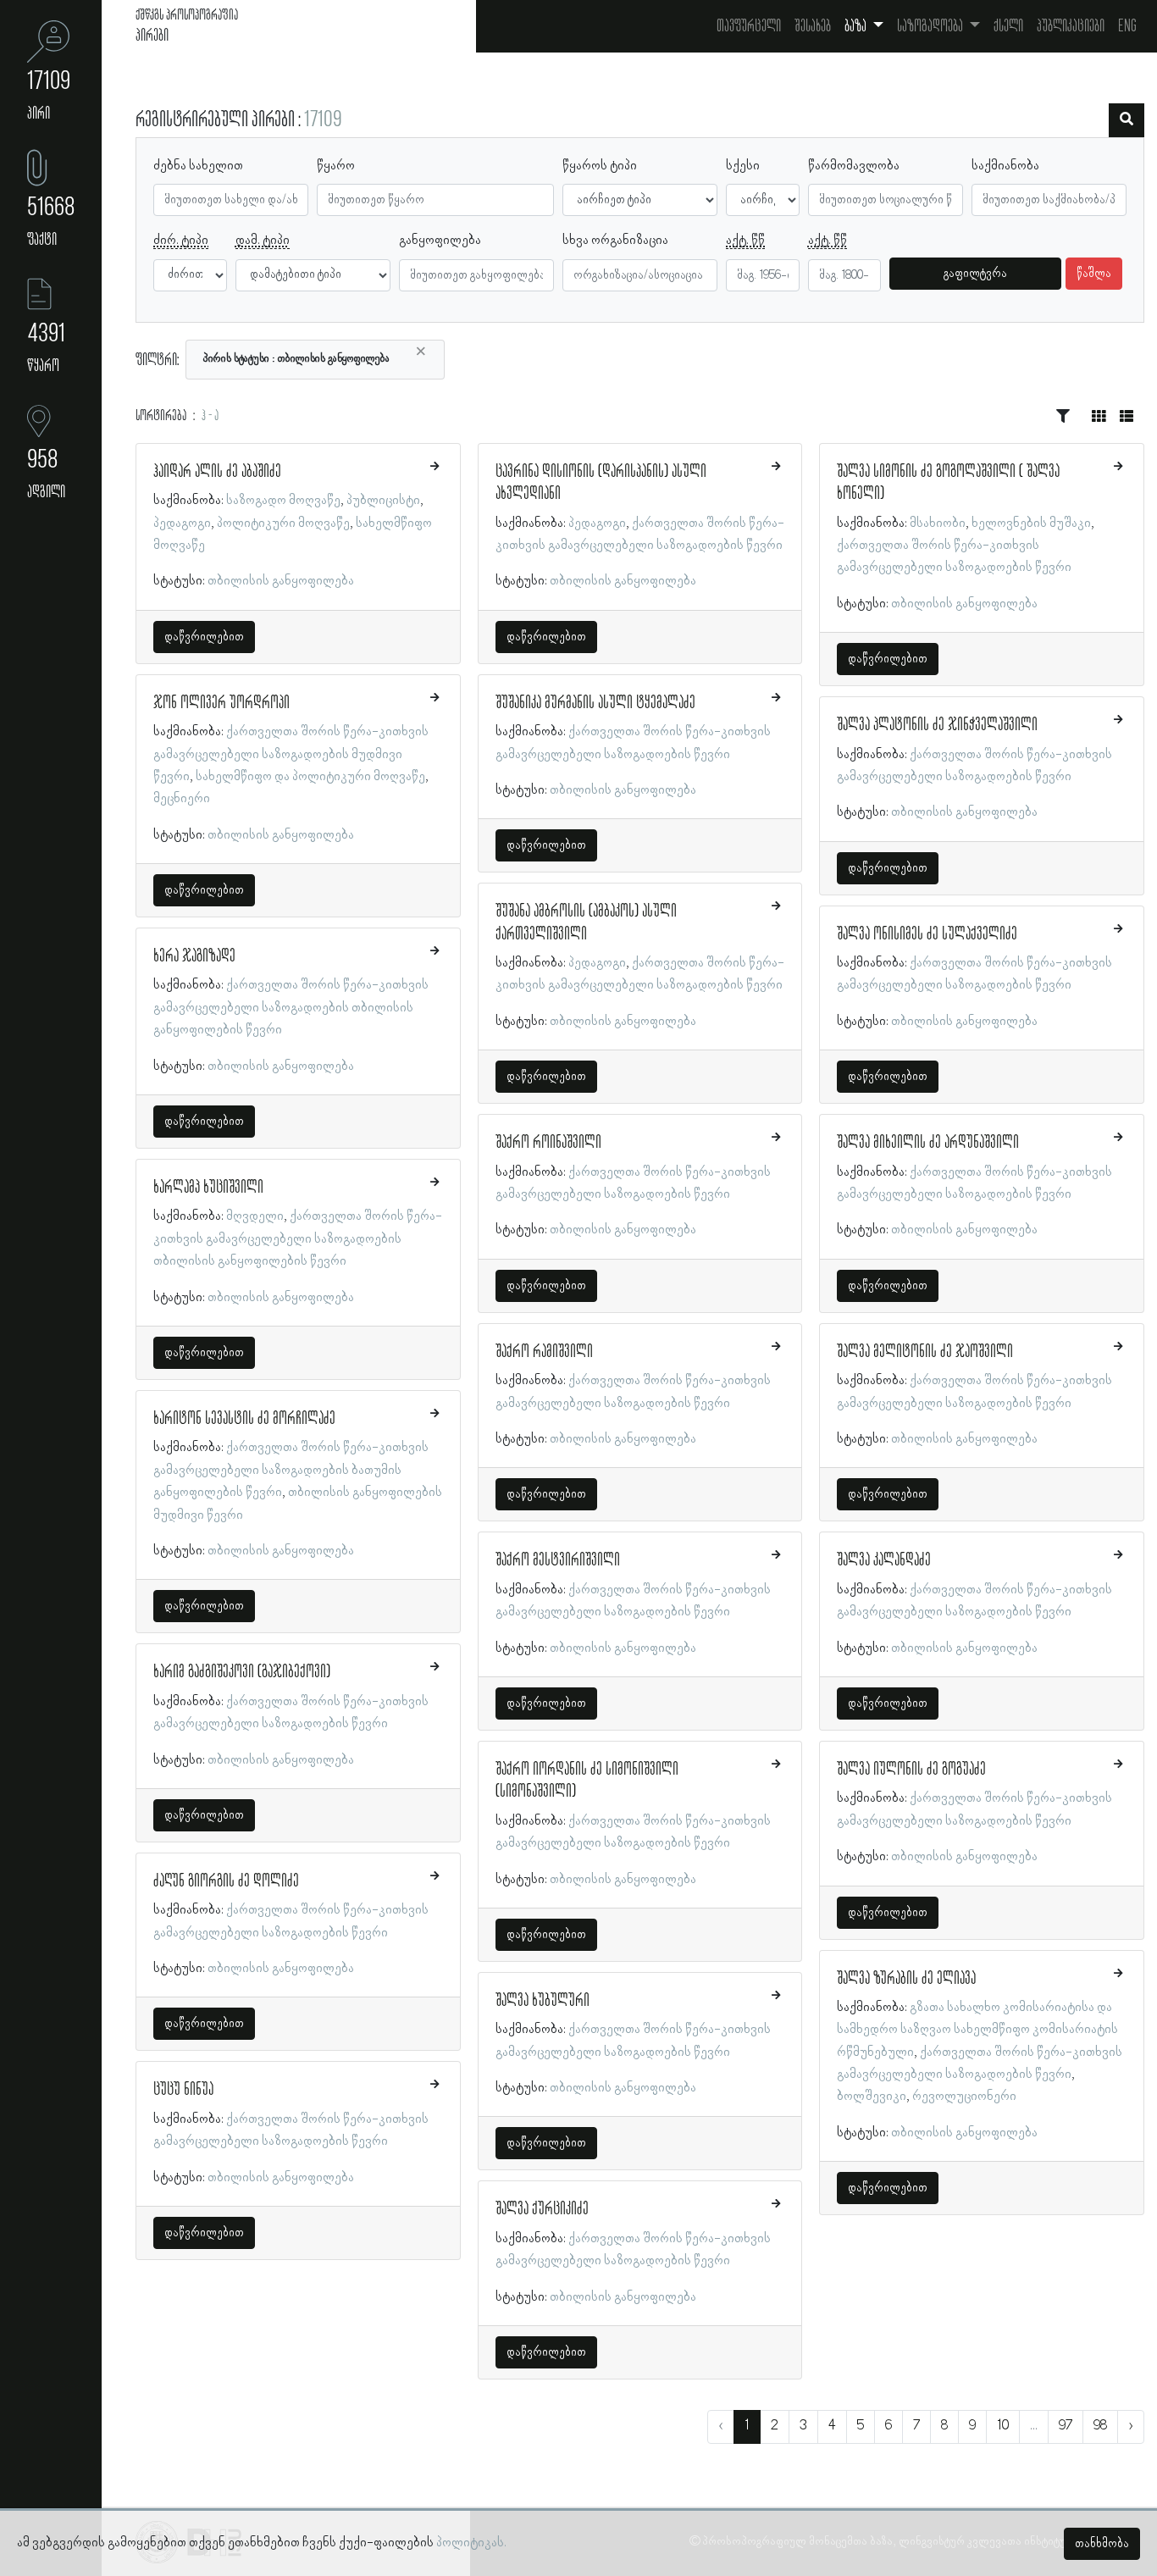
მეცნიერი (182, 799)
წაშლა (1094, 274)
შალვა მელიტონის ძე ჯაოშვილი (925, 1352)
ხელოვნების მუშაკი (1031, 524)
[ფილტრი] (1127, 120)
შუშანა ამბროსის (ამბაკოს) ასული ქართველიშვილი (586, 922)
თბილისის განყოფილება (281, 581)
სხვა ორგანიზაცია (615, 241)
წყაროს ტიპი (600, 166)
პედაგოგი (182, 524)
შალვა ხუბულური (543, 2001)
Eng (1127, 26)
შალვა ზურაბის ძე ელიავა (906, 1979)
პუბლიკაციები (1071, 26)
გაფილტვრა (975, 274)
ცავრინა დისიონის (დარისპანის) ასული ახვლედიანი (601, 483)
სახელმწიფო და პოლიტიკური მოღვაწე (310, 777)
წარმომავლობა (854, 166)
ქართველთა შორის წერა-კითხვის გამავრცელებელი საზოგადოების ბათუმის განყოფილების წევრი (291, 1470)
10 (1003, 2426)
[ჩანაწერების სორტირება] (1063, 417)
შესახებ (813, 26)
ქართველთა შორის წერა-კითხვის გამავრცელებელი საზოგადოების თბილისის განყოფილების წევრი (291, 1008)
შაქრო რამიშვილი (544, 1352)
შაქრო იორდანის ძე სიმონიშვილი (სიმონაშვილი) (587, 1781)
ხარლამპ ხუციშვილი (208, 1188)
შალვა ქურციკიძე (542, 2209)
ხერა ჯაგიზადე (194, 956)
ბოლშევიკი (872, 2097)
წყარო (336, 166)
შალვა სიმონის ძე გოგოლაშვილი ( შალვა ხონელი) (948, 483)
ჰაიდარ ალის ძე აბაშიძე (217, 472)
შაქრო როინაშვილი (548, 1143)
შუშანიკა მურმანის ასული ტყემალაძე (595, 703)
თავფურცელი (749, 26)
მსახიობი (938, 524)
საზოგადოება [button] (931, 26)
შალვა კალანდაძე (884, 1560)
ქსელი (1008, 26)
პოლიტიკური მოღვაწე (283, 524)
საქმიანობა (1005, 166)
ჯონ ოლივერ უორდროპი (221, 703)
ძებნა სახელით (198, 166)
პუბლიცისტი (383, 501)
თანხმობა (1102, 2544)
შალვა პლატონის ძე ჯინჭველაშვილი (937, 725)
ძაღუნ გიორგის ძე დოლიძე (226, 1881)
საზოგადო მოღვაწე (283, 501)
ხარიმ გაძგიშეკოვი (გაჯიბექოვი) (242, 1672)
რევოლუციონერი (964, 2097)
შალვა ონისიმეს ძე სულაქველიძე (927, 934)
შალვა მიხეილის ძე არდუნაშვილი (928, 1143)
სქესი (743, 166)
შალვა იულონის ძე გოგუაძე (911, 1770)
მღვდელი (255, 1216)
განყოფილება (440, 241)
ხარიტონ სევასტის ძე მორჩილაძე (244, 1419)
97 (1066, 2426)
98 (1100, 2426)
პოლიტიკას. (471, 2543)
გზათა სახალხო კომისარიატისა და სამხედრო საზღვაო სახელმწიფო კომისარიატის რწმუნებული (977, 2030)
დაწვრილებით (204, 637)
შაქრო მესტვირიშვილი (558, 1560)
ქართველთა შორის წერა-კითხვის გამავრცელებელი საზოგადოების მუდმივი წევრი (291, 754)
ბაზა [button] (857, 26)
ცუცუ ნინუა (183, 2090)
